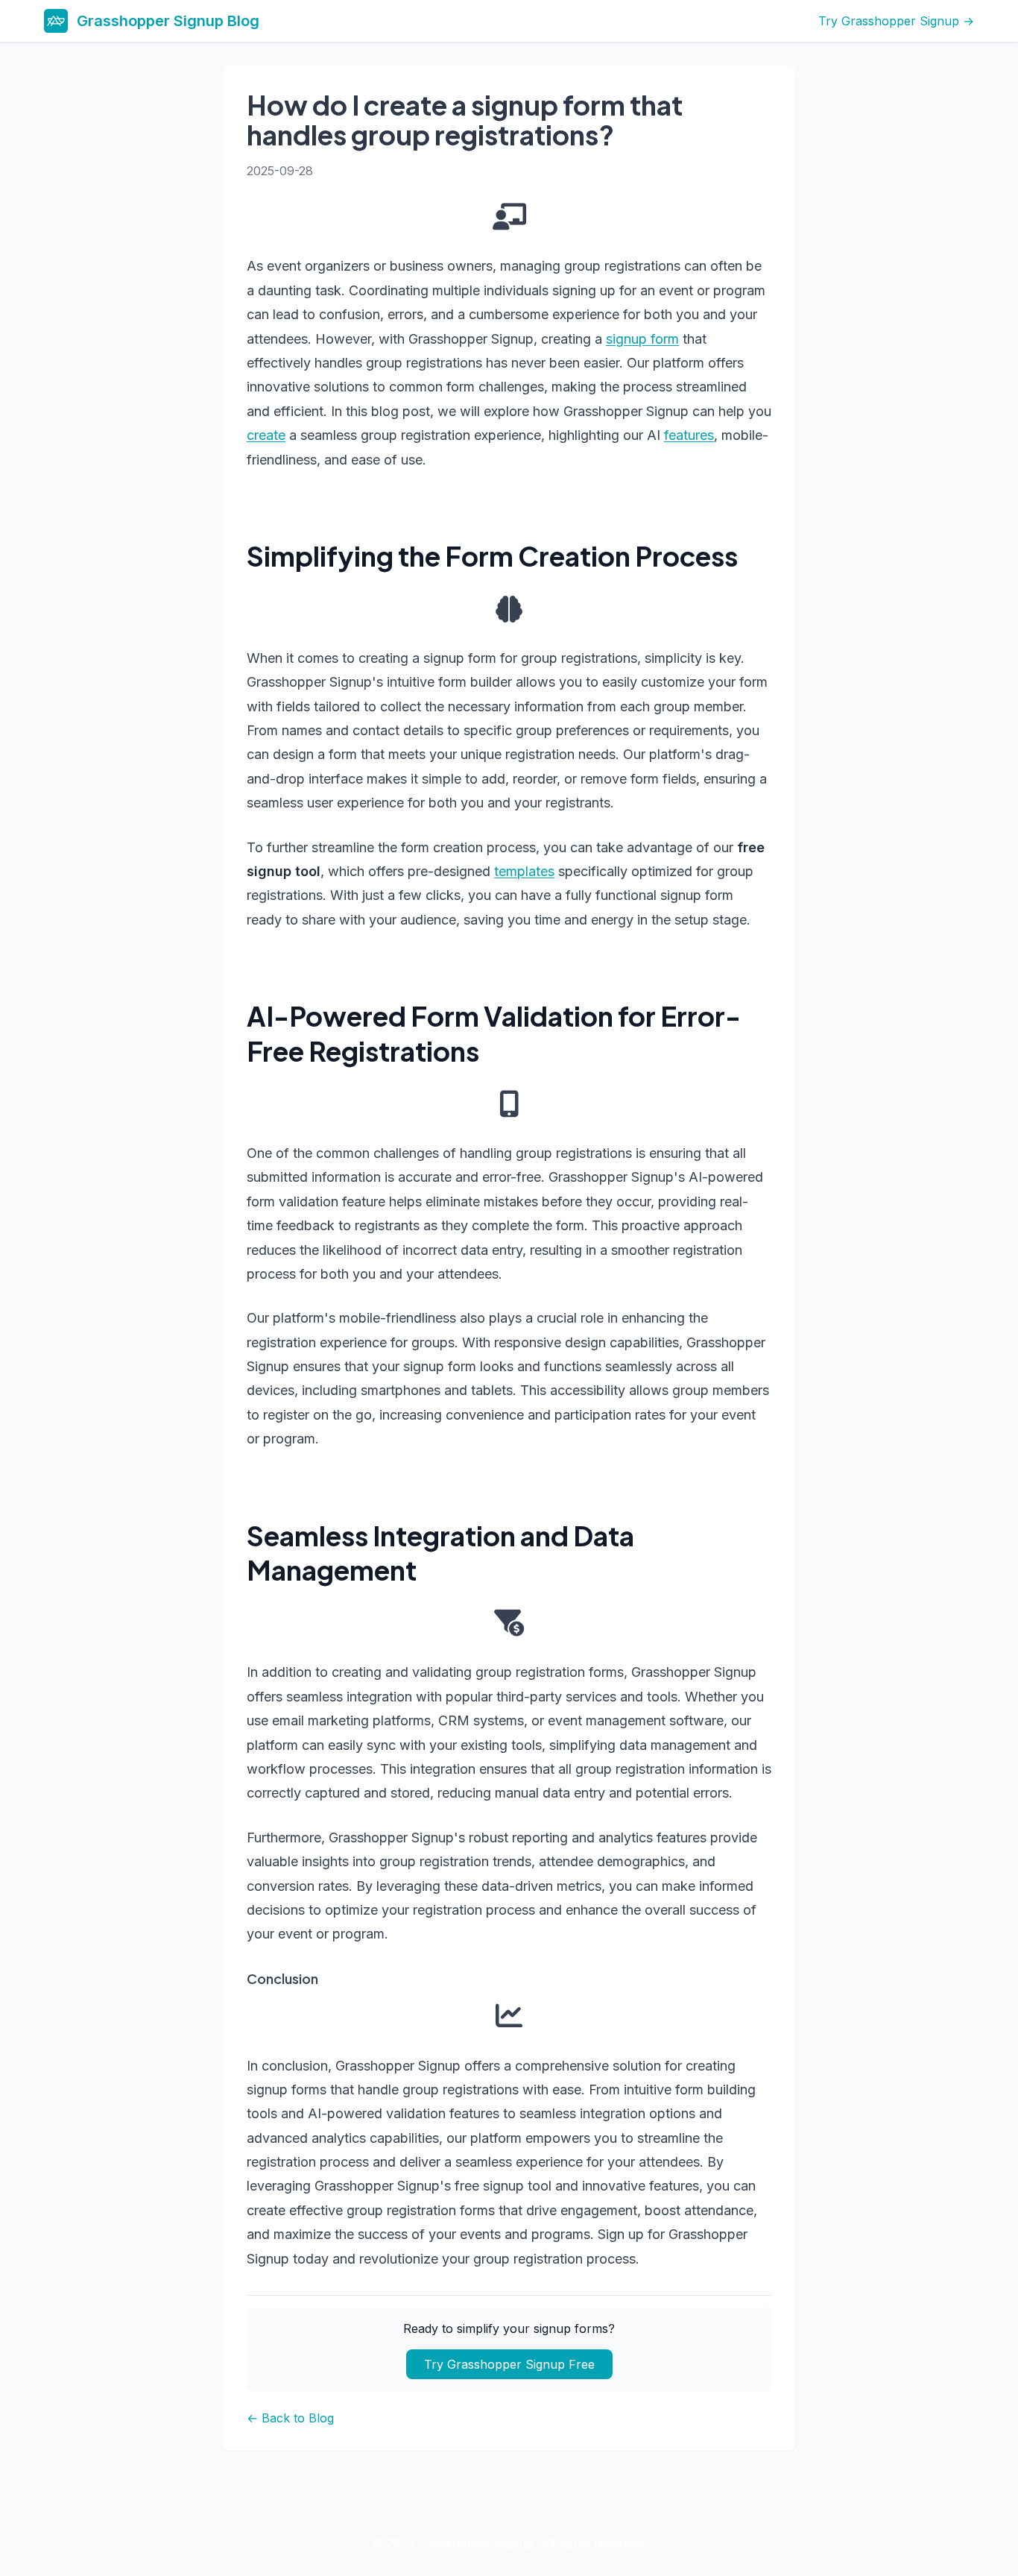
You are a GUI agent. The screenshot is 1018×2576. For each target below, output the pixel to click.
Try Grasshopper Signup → (896, 21)
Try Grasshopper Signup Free (509, 2364)
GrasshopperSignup (477, 2543)
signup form (642, 339)
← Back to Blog (290, 2418)
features (689, 435)
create (266, 435)
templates (524, 871)
